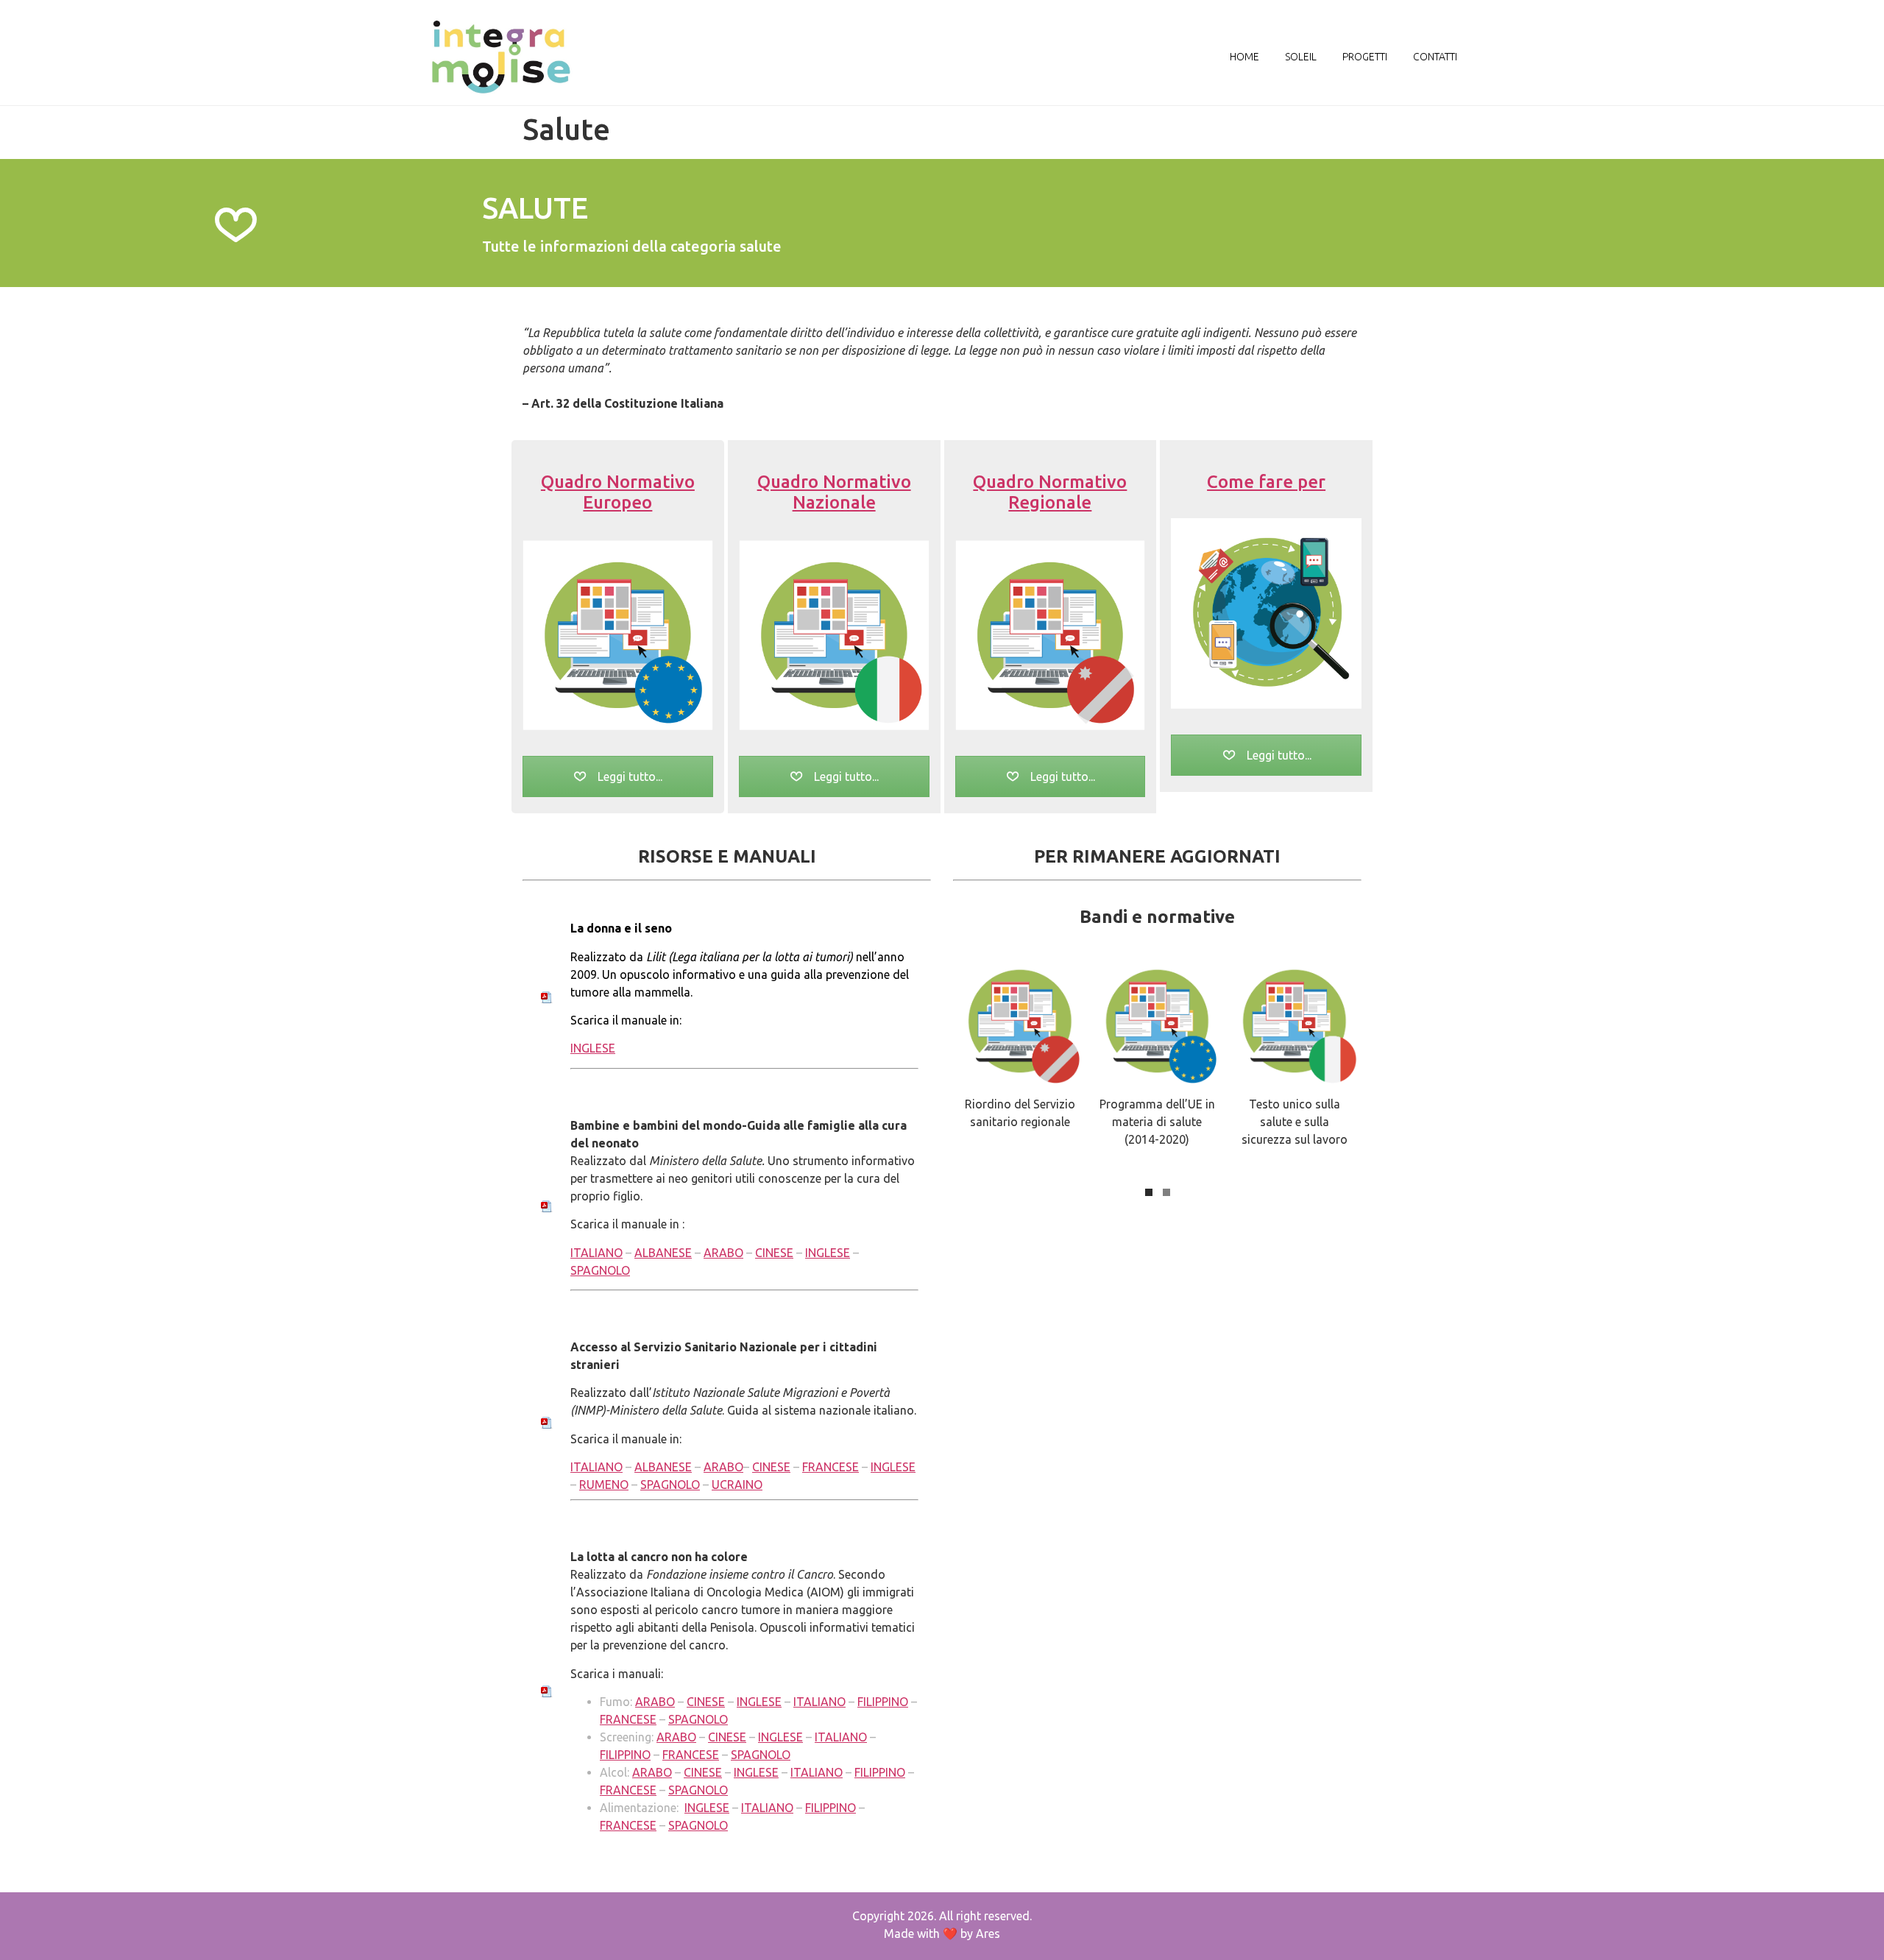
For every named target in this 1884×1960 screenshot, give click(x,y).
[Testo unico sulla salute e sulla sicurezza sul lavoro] (1295, 1021)
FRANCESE (831, 1467)
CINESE (774, 1253)
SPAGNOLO (600, 1270)
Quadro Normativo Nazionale (834, 492)
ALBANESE (663, 1253)
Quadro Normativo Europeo (618, 492)
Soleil (1301, 57)
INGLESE (593, 1048)
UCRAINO (737, 1485)
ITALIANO (596, 1253)
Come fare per (1266, 482)
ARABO (723, 1253)
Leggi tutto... (628, 776)
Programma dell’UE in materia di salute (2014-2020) (1157, 1122)
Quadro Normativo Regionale (1050, 492)
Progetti (1365, 57)
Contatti (1435, 57)
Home (1244, 57)
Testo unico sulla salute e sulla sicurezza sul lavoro (1295, 1122)
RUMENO (604, 1485)
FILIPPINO (883, 1702)
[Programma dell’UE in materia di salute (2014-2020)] (1158, 1021)
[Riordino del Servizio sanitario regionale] (1020, 1021)
